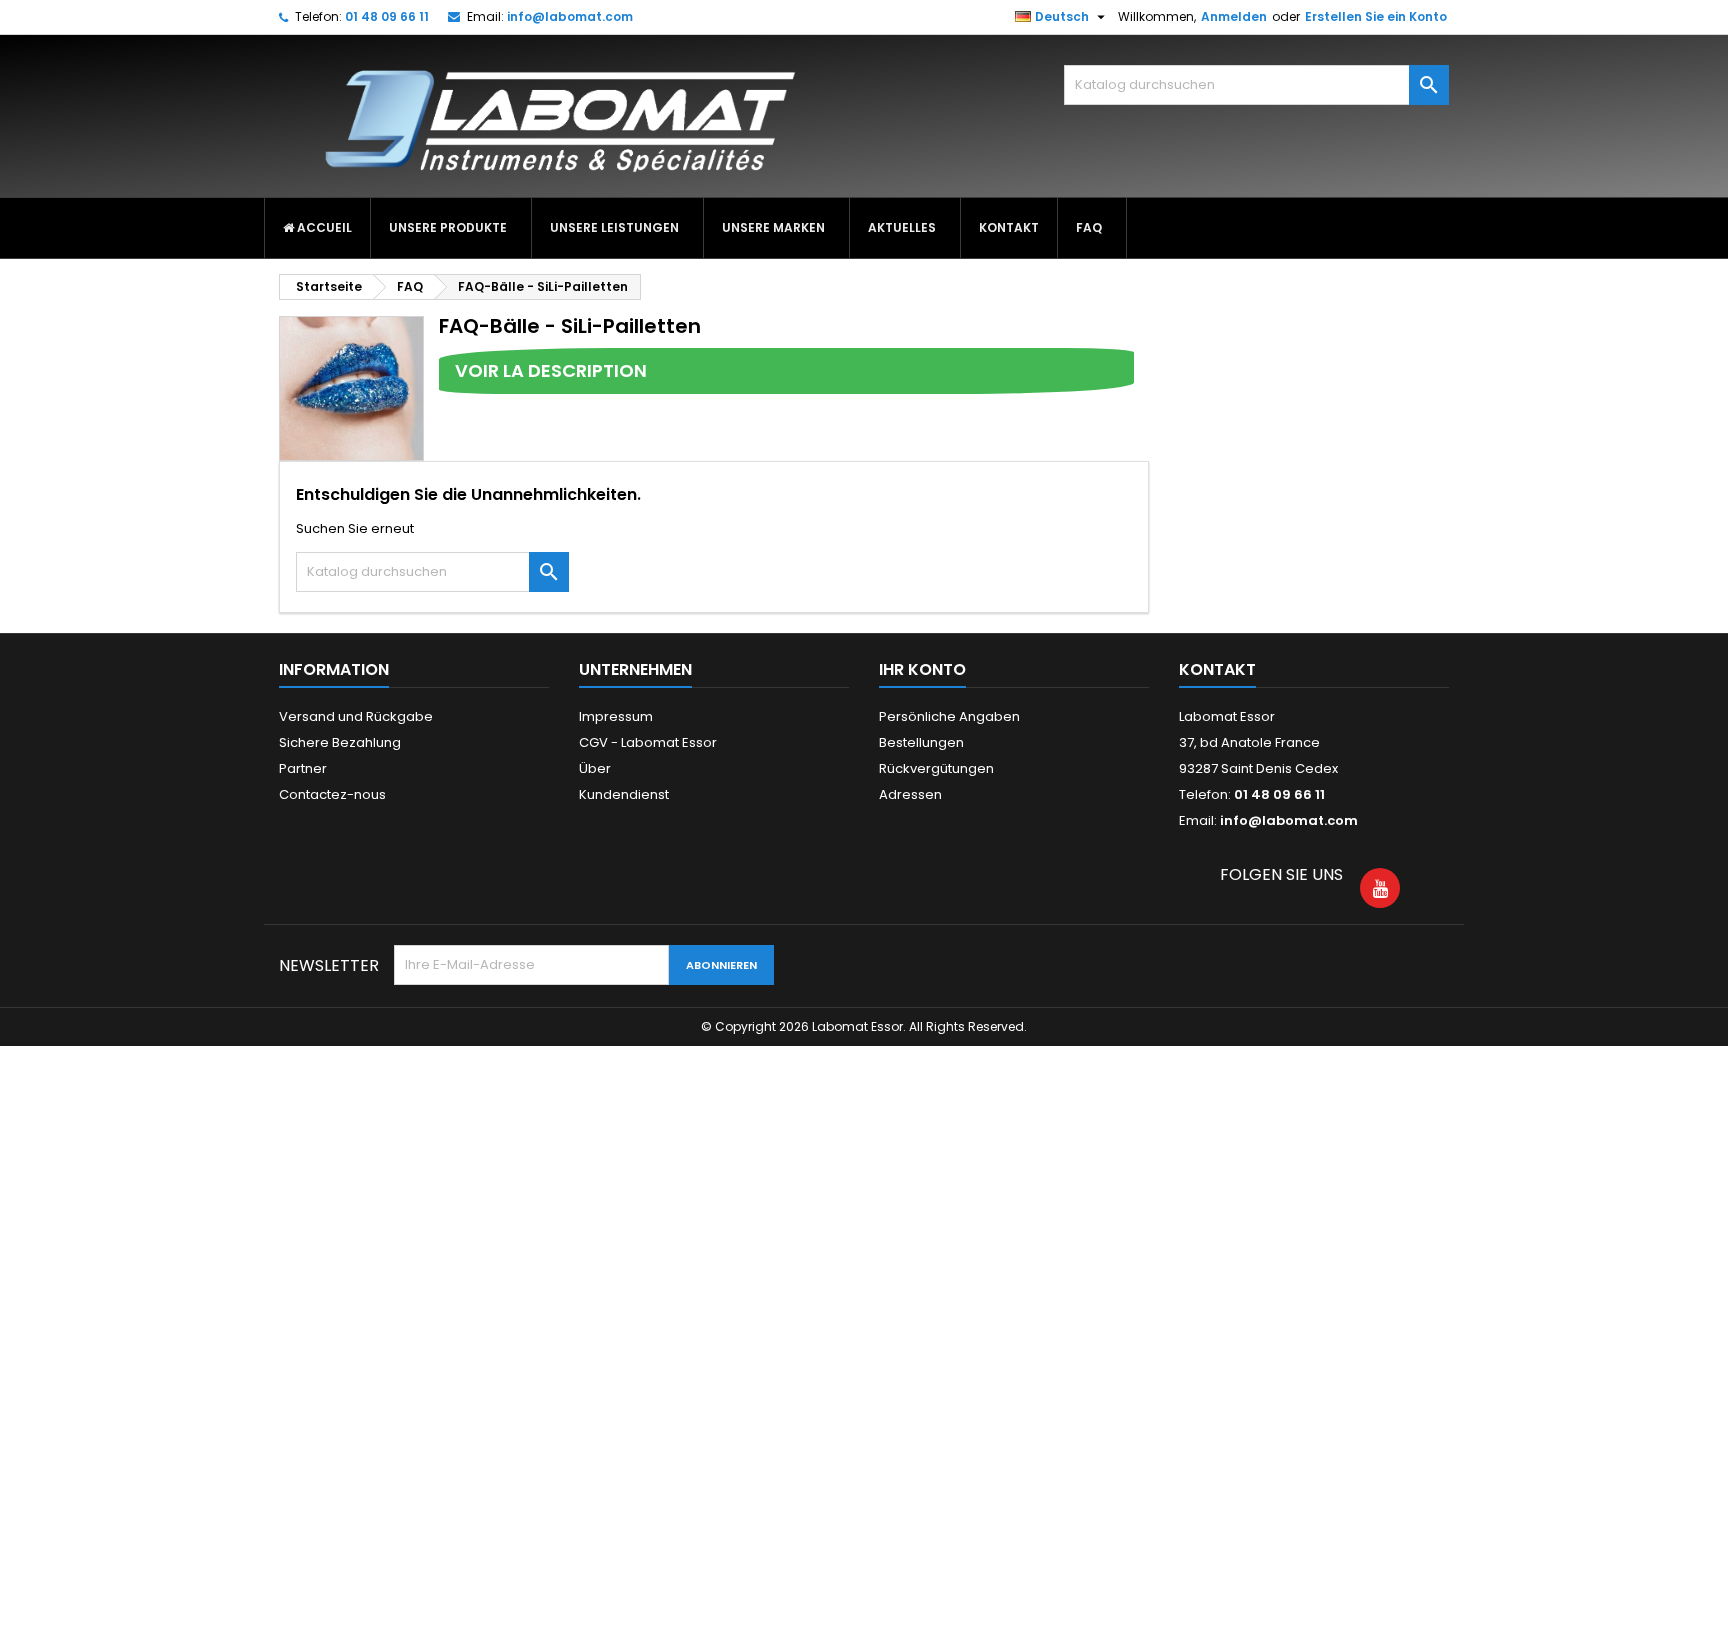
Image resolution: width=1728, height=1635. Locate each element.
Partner (303, 768)
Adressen (910, 794)
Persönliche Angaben (949, 716)
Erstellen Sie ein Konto (1376, 16)
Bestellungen (921, 742)
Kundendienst (624, 794)
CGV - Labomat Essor (648, 742)
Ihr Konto (922, 669)
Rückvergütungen (936, 768)
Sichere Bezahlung (340, 742)
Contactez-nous (332, 794)
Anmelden (1234, 16)
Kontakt (1217, 669)
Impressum (616, 716)
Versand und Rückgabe (356, 716)
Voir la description (551, 370)
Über (595, 768)
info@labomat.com (570, 16)
